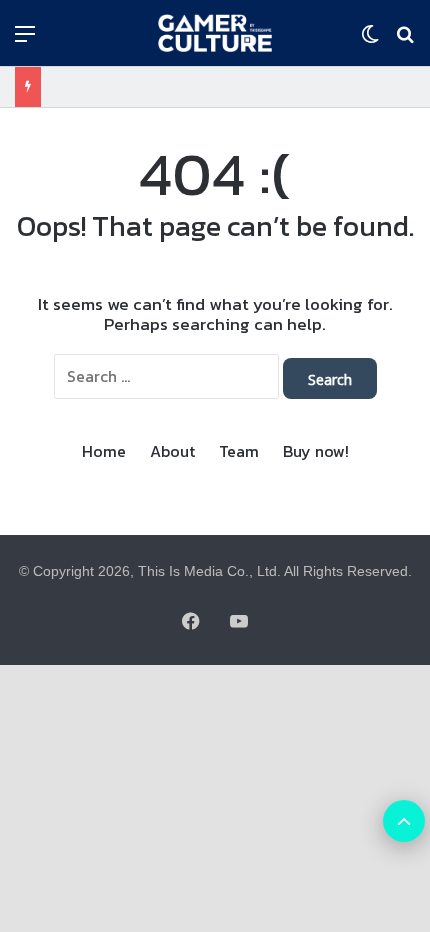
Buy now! (316, 451)
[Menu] (25, 40)
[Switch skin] (370, 40)
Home (104, 451)
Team (239, 451)
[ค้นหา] (405, 40)
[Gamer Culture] (214, 33)
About (172, 451)
